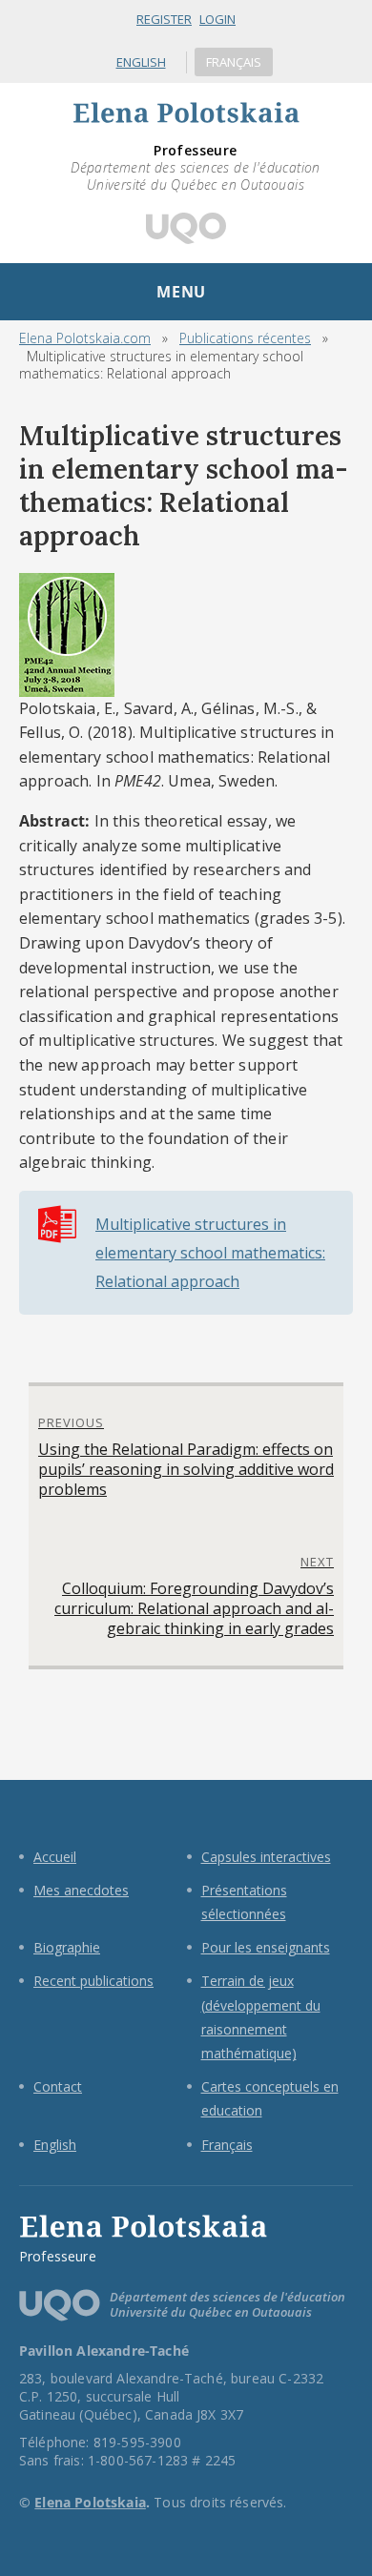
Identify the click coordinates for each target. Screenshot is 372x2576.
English (141, 62)
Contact (58, 2086)
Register (164, 19)
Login (217, 19)
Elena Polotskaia (83, 133)
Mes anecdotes (81, 1890)
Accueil (55, 1857)
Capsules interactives (266, 1857)
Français (234, 62)
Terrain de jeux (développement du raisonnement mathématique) (261, 2017)
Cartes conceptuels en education (270, 2098)
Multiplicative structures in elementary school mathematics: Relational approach (210, 1253)
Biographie (67, 1947)
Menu (181, 292)
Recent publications (93, 1981)
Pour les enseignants (266, 1947)
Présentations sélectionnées (244, 1902)
